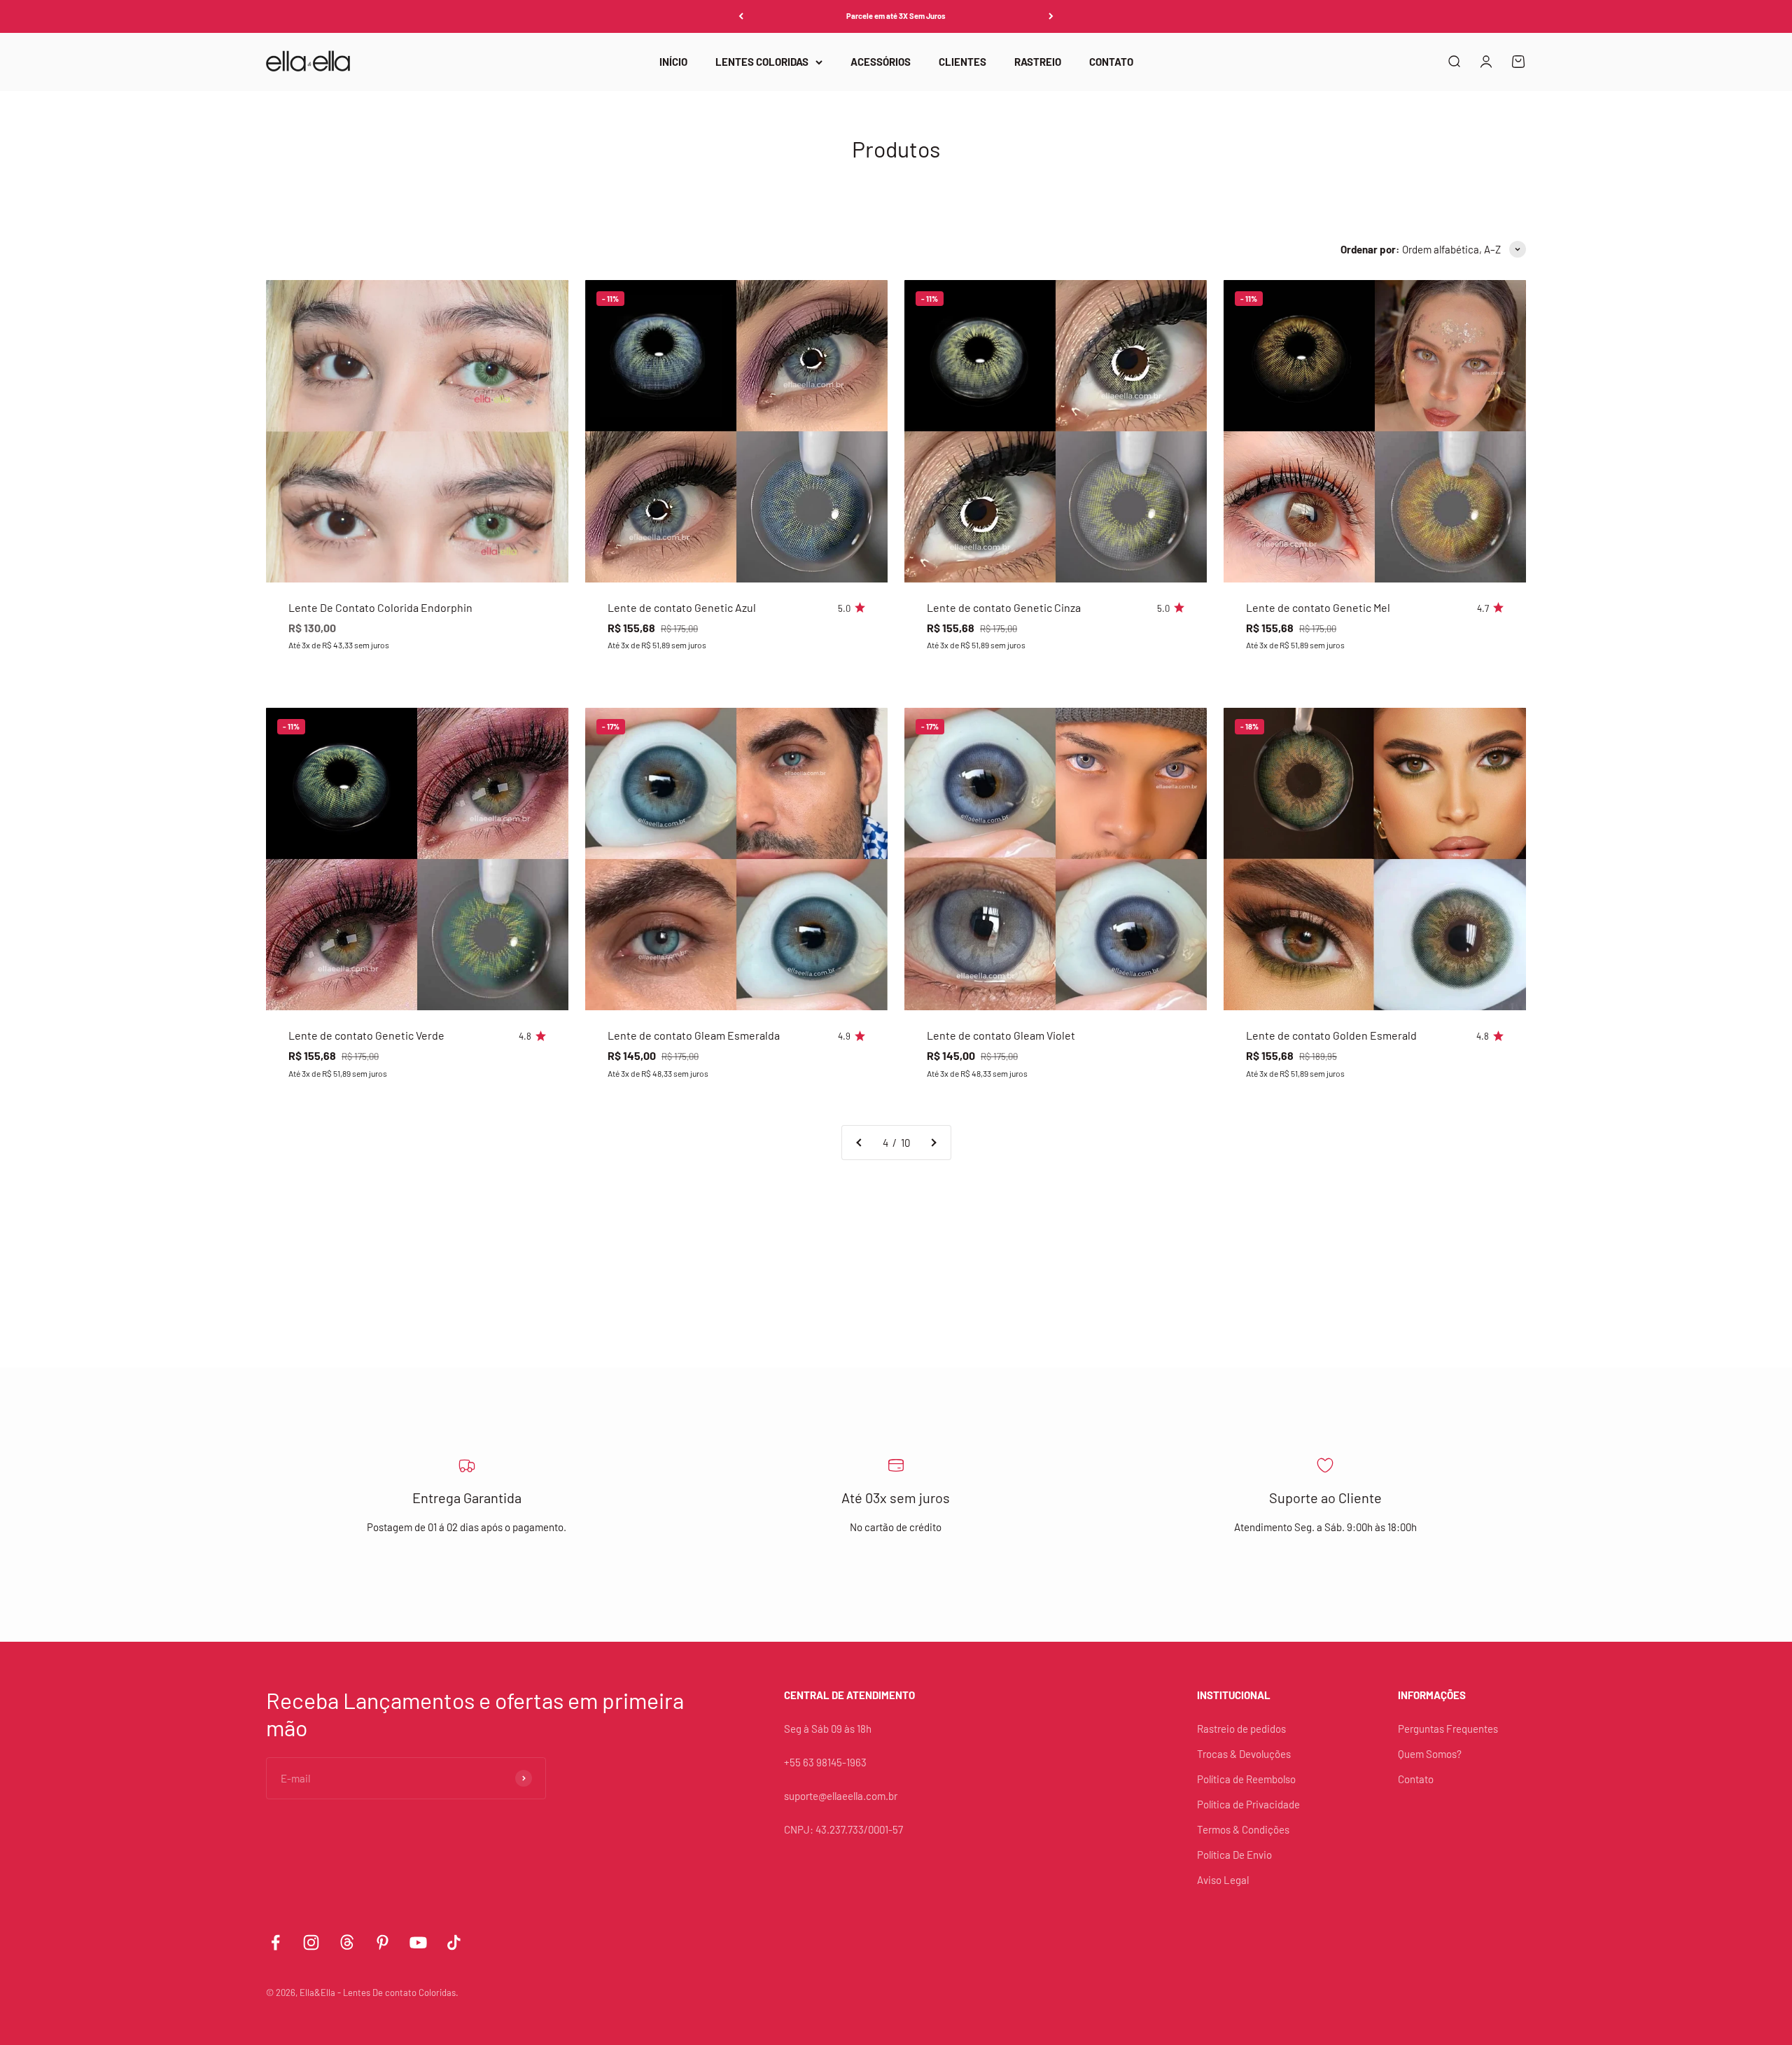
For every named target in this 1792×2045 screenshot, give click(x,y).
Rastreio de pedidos (1241, 1729)
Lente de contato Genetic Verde (366, 1035)
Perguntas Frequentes (1448, 1729)
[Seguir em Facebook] (275, 1942)
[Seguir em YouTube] (418, 1942)
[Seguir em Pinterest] (383, 1942)
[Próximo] (1051, 16)
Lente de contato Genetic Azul (682, 607)
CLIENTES (962, 62)
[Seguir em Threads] (347, 1942)
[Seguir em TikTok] (454, 1942)
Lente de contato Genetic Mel (1318, 607)
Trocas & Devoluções (1244, 1754)
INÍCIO (673, 62)
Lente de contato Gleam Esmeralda (694, 1035)
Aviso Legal (1223, 1880)
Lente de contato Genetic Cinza (1004, 607)
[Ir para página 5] (933, 1143)
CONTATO (1111, 62)
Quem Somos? (1430, 1754)
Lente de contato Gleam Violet (1001, 1035)
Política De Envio (1234, 1855)
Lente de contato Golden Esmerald (1331, 1035)
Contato (1416, 1779)
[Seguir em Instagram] (311, 1942)
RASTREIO (1038, 62)
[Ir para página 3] (860, 1143)
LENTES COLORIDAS (762, 62)
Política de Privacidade (1248, 1804)
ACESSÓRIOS (881, 62)
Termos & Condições (1243, 1829)
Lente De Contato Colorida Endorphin (380, 607)
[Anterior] (741, 16)
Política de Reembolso (1246, 1779)
